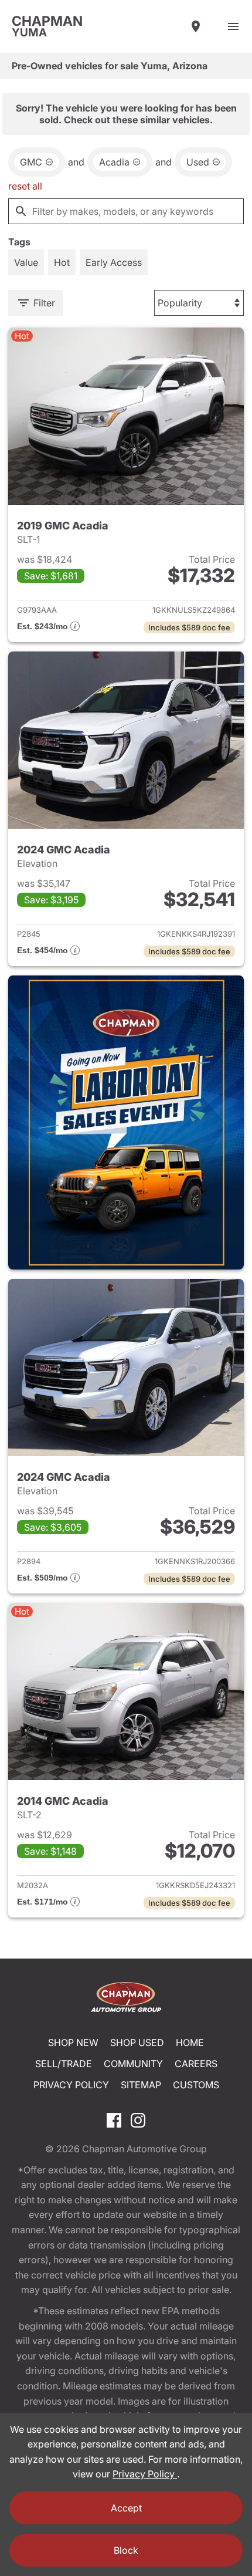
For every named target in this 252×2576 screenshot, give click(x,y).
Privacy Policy (71, 2085)
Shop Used (137, 2042)
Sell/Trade (64, 2064)
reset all (25, 186)
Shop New (73, 2042)
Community (133, 2064)
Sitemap (141, 2085)
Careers (196, 2064)
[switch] (233, 26)
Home (190, 2042)
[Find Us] (196, 26)
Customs (196, 2085)
